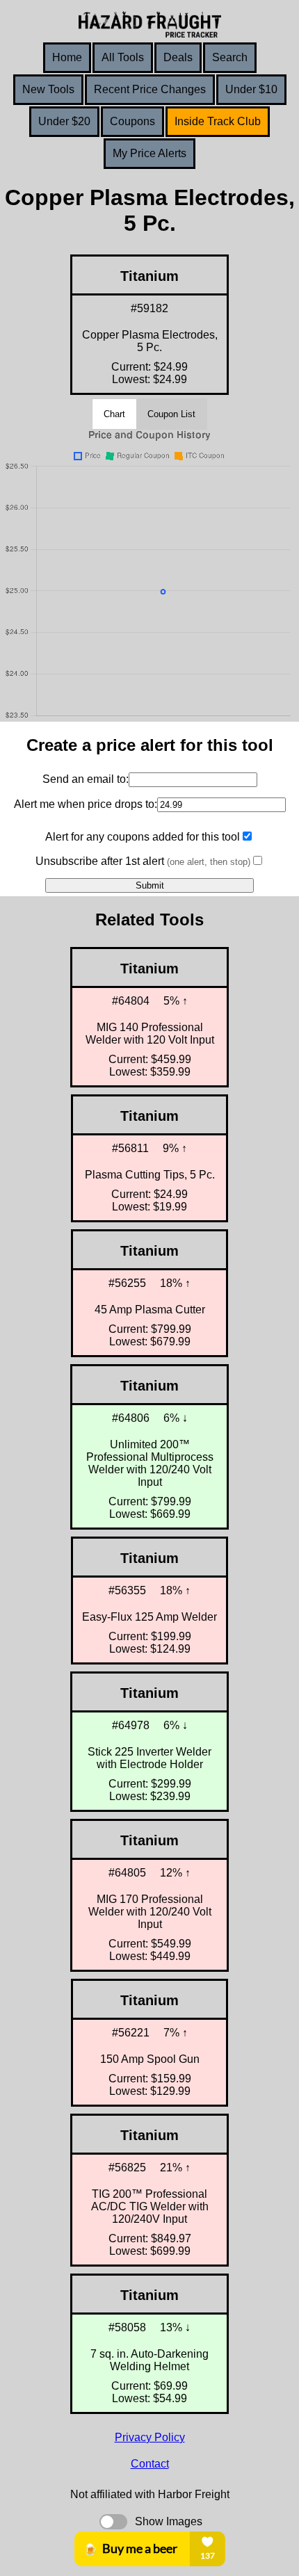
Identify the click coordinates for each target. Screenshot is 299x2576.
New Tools (48, 89)
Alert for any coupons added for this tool (143, 837)
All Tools (123, 57)
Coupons (132, 121)
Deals (178, 57)
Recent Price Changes (150, 89)
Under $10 (251, 89)
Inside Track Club (218, 121)
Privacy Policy (150, 2437)
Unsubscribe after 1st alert (143, 861)
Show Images (169, 2521)
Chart (114, 414)
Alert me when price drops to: (86, 804)
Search (230, 57)
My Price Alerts (149, 153)
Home (67, 57)
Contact (150, 2464)
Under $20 (64, 121)
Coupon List (171, 414)
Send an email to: (86, 779)
